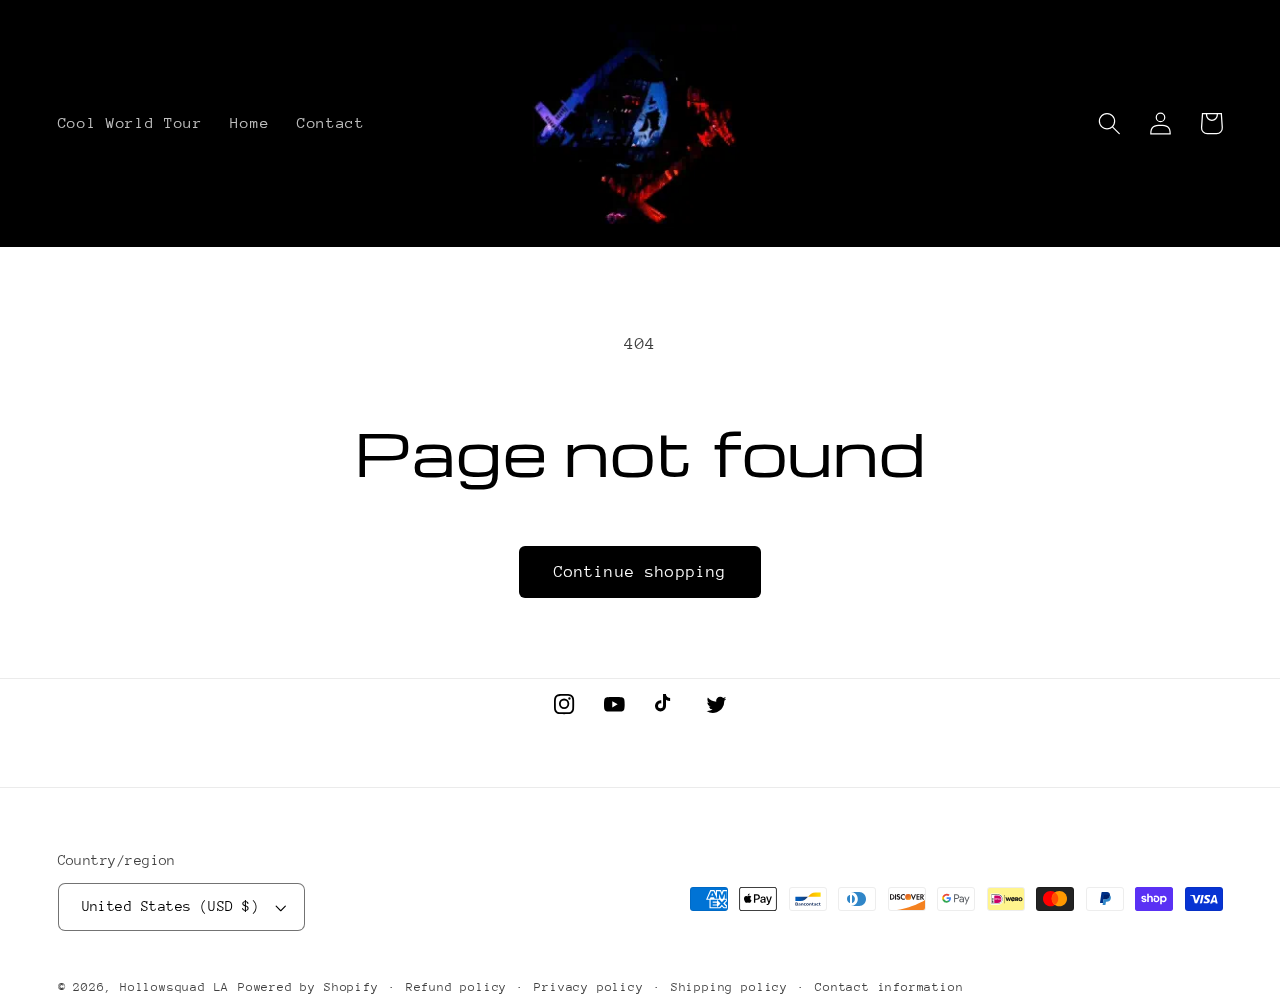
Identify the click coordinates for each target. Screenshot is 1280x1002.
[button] (1110, 123)
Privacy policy (588, 987)
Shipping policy (729, 987)
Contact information (889, 987)
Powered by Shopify (308, 987)
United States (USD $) (171, 906)
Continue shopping (640, 572)
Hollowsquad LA (174, 987)
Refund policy (456, 987)
